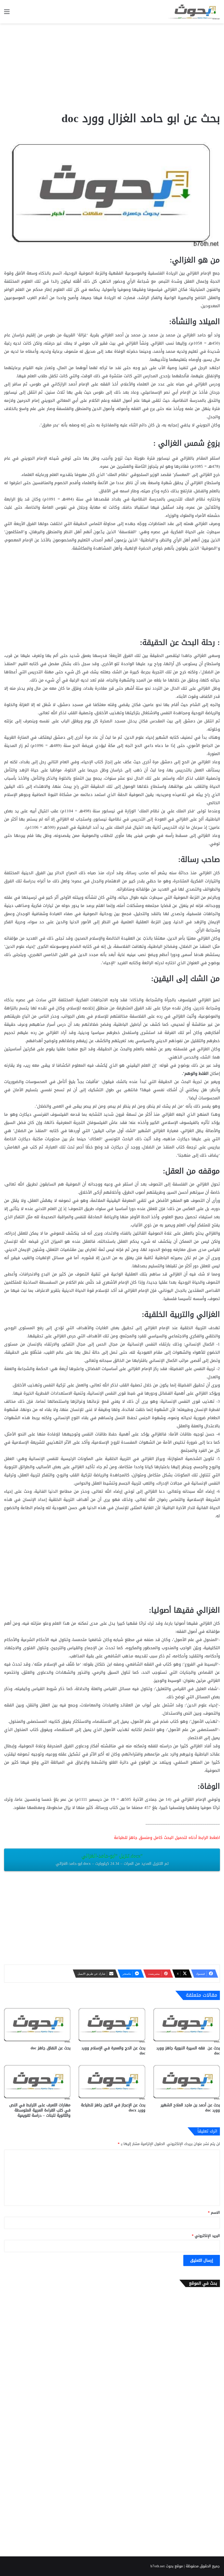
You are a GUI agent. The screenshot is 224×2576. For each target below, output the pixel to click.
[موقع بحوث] (194, 12)
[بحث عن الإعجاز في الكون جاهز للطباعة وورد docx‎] (112, 2081)
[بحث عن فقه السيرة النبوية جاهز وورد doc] (187, 2024)
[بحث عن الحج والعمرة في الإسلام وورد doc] (112, 2024)
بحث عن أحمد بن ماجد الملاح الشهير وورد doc (190, 2108)
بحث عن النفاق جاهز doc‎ (51, 2048)
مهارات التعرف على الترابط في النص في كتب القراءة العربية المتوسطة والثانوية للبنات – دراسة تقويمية (40, 2110)
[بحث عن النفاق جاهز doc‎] (37, 2024)
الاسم (214, 2212)
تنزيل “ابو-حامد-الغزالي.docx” (112, 1859)
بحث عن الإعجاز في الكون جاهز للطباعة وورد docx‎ (113, 2108)
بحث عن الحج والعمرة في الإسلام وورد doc (113, 2051)
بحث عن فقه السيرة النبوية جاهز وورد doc (188, 2051)
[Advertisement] (112, 67)
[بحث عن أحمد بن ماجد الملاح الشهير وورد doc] (187, 2081)
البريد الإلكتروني (206, 2236)
